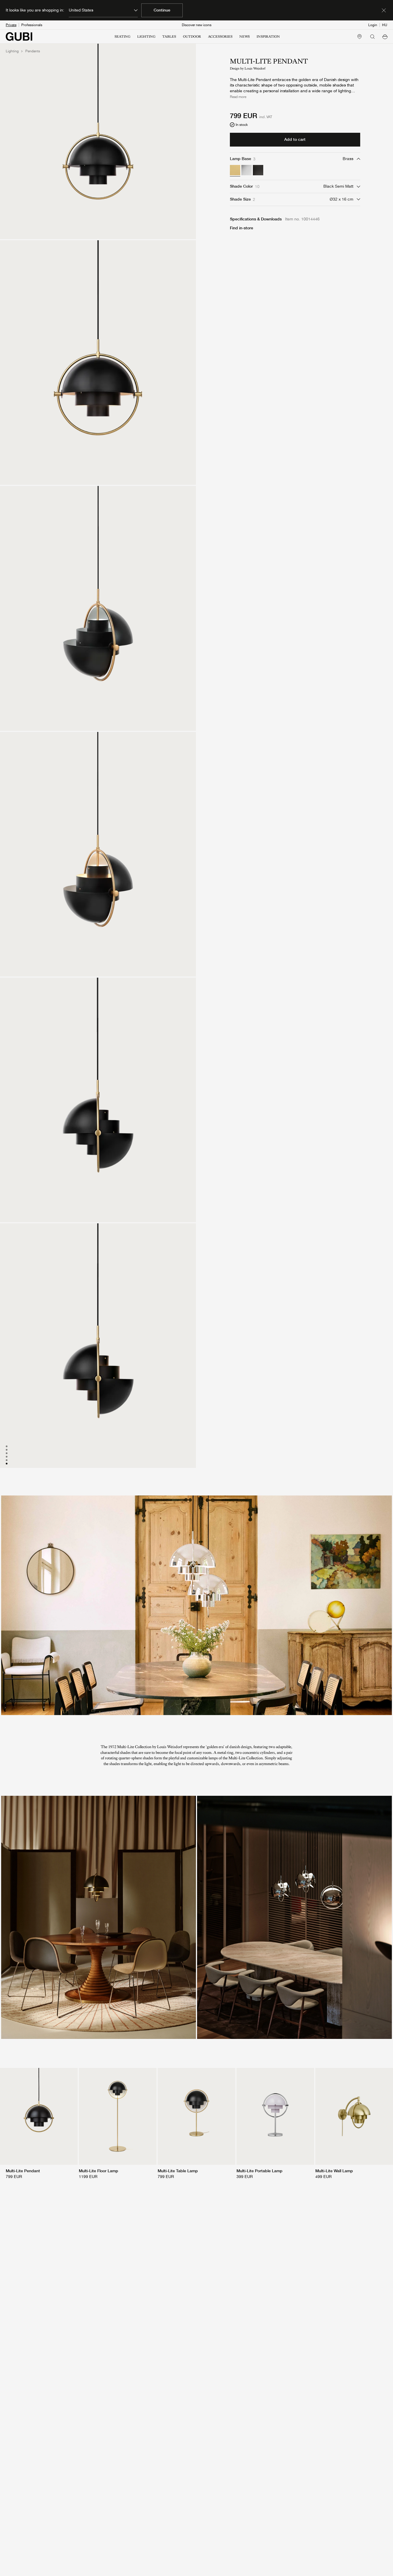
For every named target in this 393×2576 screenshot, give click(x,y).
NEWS (245, 36)
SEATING (122, 36)
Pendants (33, 51)
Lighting (12, 51)
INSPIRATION (268, 36)
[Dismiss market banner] (384, 10)
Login (373, 25)
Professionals (32, 25)
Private (11, 25)
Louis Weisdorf (255, 69)
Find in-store (242, 228)
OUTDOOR (192, 36)
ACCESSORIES (220, 36)
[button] (385, 36)
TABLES (169, 36)
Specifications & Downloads (256, 219)
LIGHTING (146, 36)
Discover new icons (197, 25)
